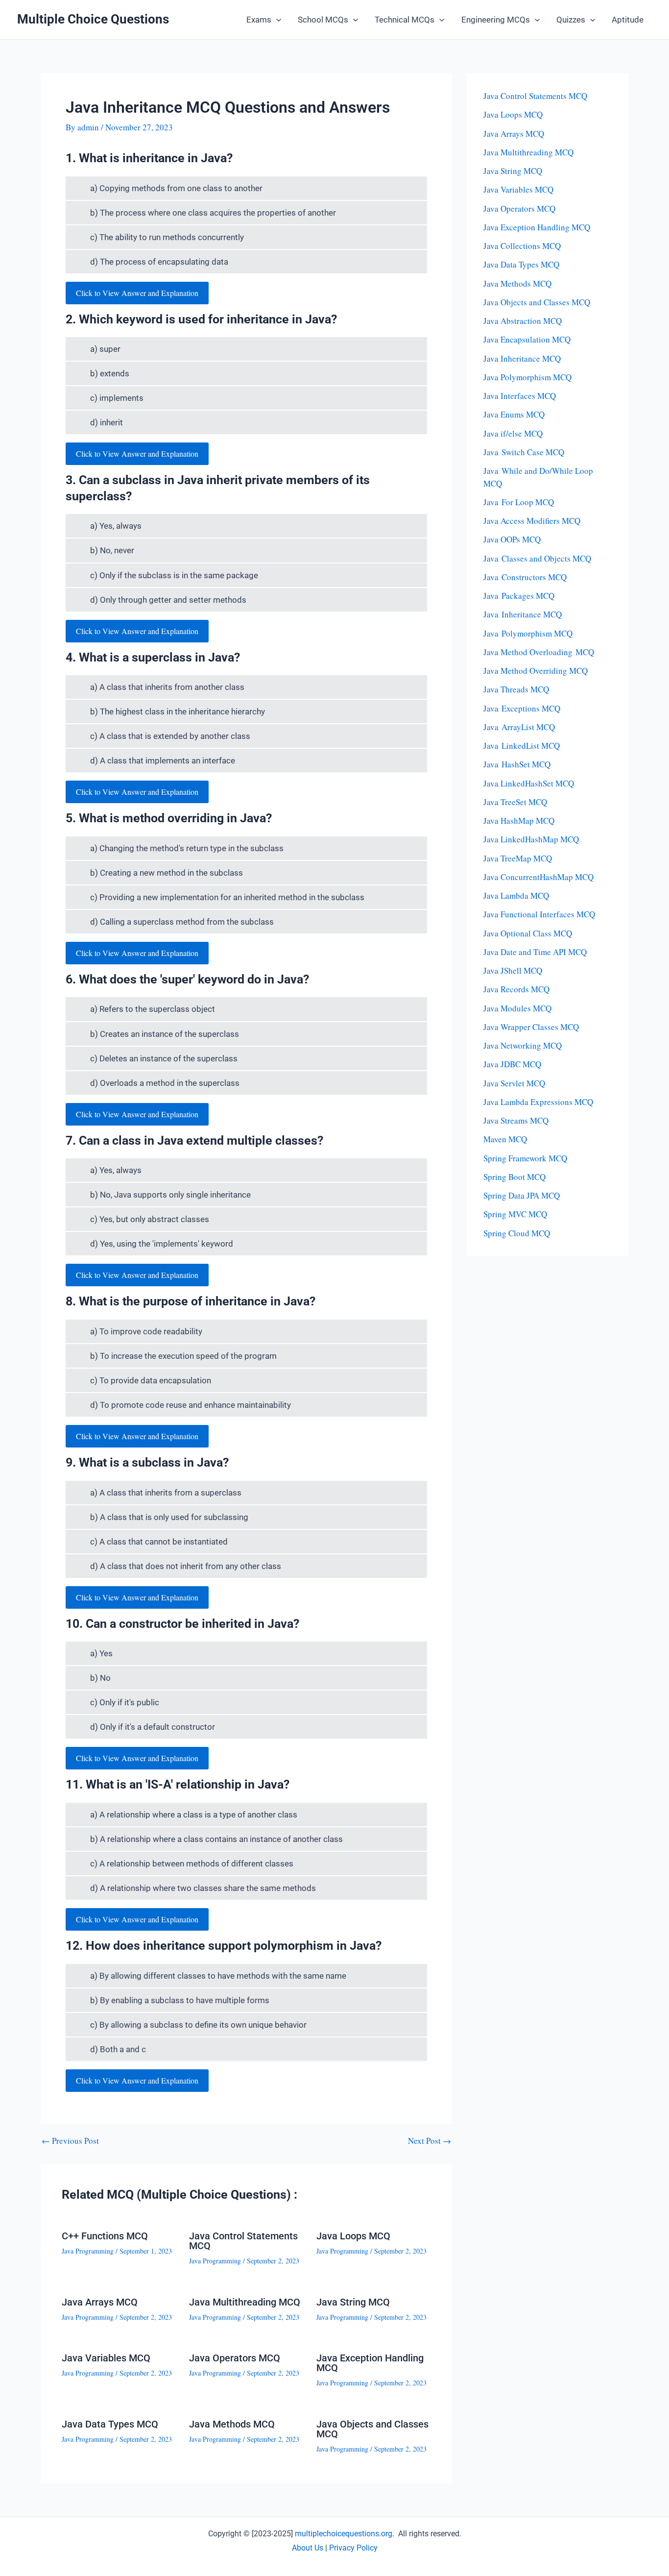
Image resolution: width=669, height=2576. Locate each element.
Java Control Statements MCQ (243, 2241)
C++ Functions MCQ (105, 2236)
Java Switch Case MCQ (524, 452)
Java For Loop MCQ (519, 502)
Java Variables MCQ (106, 2358)
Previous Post (70, 2141)
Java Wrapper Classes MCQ (531, 1027)
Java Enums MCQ (514, 414)
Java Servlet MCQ (514, 1083)
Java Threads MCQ (516, 689)
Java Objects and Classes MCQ (372, 2429)
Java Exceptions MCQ (522, 708)
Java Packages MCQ (519, 596)
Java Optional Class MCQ (528, 933)
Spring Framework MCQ (525, 1158)
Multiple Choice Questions (93, 19)
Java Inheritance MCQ (522, 358)
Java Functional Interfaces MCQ (539, 914)
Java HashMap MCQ (519, 821)
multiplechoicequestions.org (344, 2534)
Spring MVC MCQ (515, 1214)
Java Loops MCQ (353, 2236)
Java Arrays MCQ (100, 2302)
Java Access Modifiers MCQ (532, 521)
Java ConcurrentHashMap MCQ (538, 877)
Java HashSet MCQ (517, 764)
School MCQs (323, 20)
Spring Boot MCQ (514, 1177)
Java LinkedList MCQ (522, 746)
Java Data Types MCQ (110, 2424)
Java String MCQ (353, 2302)
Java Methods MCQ (232, 2424)
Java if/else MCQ (513, 433)
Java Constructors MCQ (525, 577)
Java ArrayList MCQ (519, 727)
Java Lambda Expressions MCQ (538, 1102)
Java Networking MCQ (523, 1045)
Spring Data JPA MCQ (522, 1195)
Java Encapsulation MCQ (527, 339)
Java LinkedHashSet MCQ (529, 783)
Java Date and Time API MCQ (535, 952)
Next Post (430, 2141)
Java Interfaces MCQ (520, 396)
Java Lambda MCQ (516, 895)
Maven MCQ (505, 1139)
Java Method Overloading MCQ (539, 652)
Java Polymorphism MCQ (527, 377)
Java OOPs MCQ (512, 539)
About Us (308, 2548)
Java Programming (88, 2251)
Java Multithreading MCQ (245, 2302)
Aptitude (628, 20)
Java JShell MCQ (513, 970)
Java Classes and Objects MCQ (537, 558)
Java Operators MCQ (235, 2358)
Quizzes (571, 20)
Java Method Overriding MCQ (536, 671)
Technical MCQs (405, 20)
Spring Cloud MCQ (517, 1233)
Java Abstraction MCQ (523, 321)
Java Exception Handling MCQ (370, 2363)
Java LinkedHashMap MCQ (531, 839)
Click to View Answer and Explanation (137, 293)
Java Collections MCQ (522, 246)
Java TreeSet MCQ (515, 802)
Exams (259, 20)
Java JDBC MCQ (512, 1064)
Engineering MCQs (496, 20)
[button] (276, 20)
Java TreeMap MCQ (518, 858)
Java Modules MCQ (517, 1008)
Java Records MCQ (516, 989)
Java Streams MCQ (516, 1120)
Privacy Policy (353, 2548)
